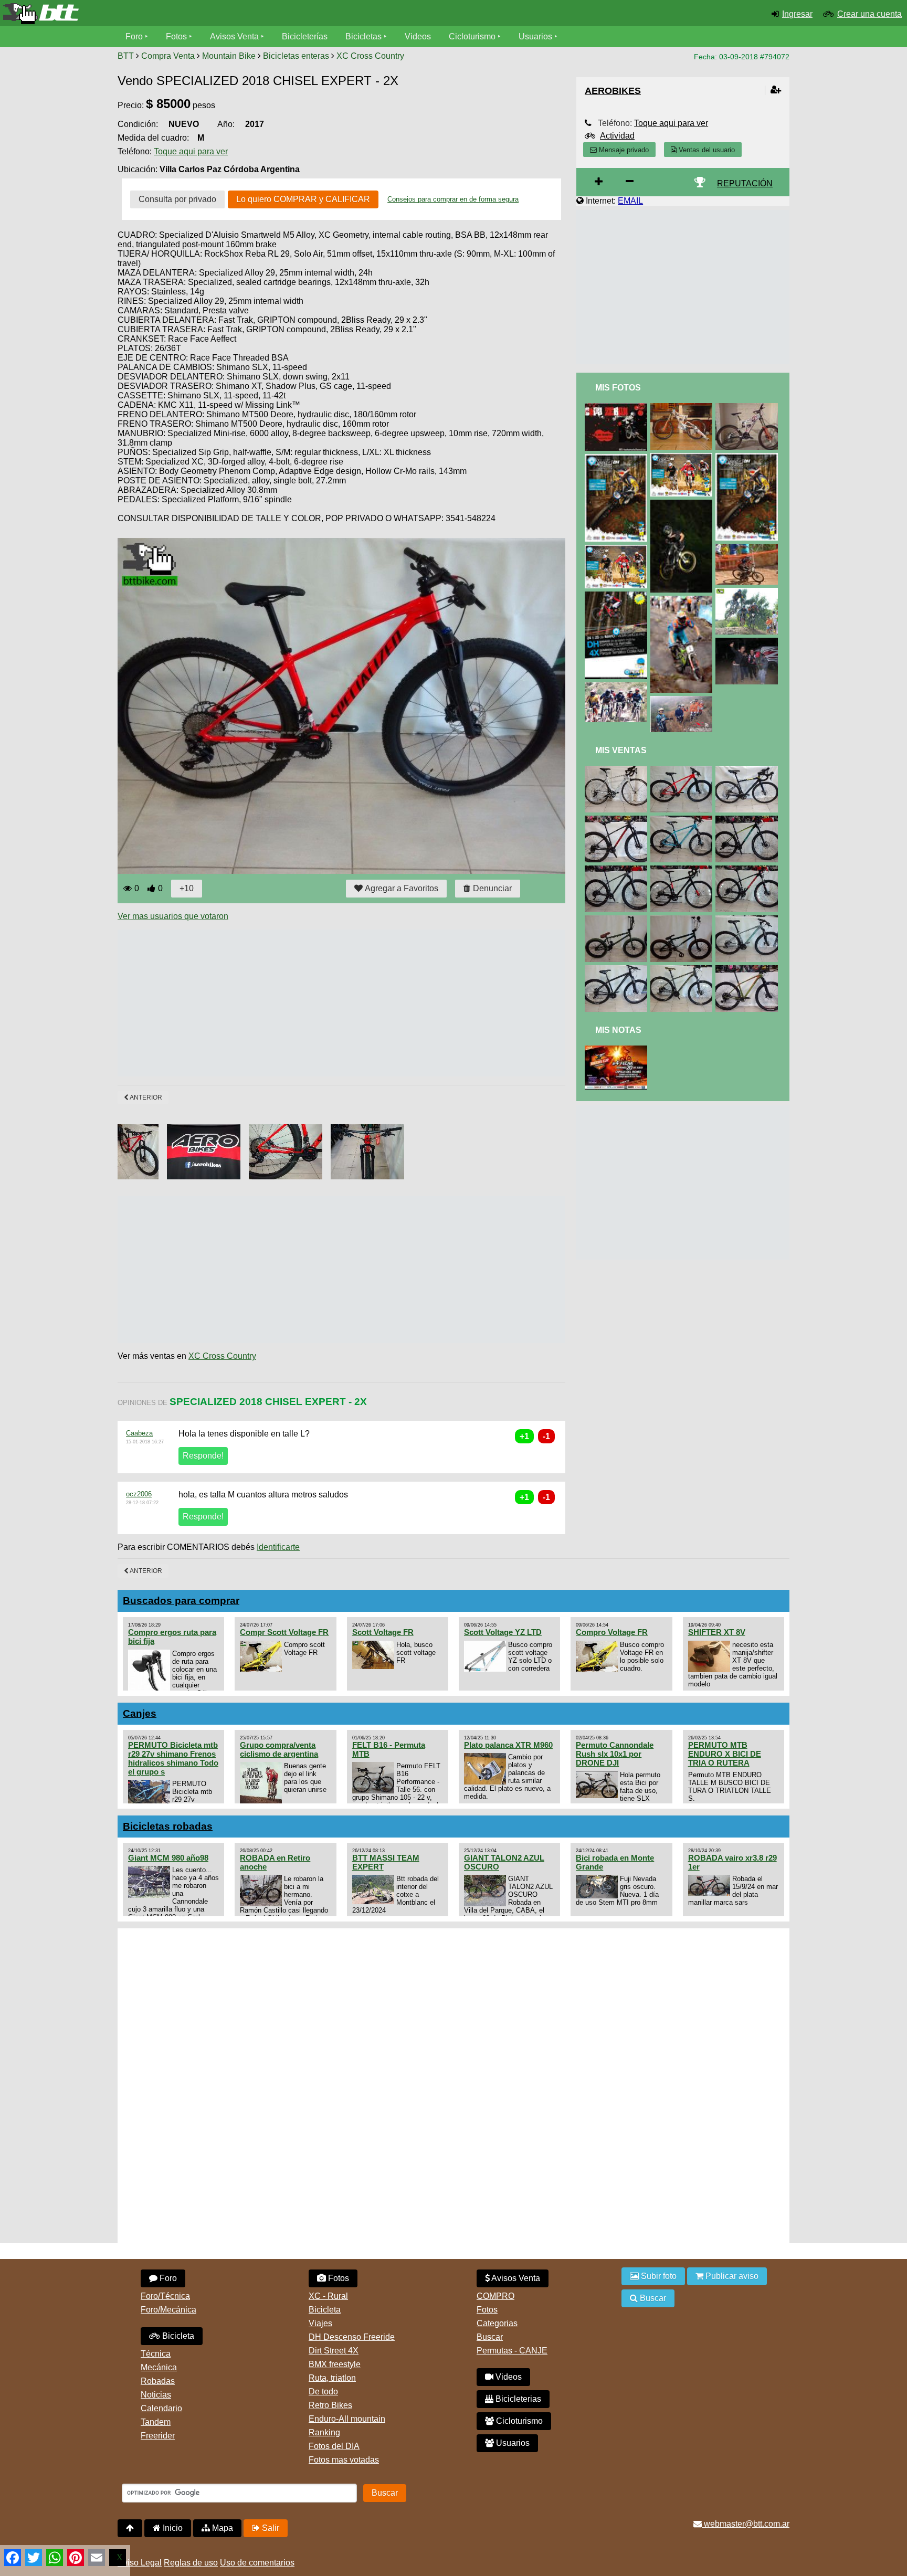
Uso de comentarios (257, 2563)
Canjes (140, 1713)
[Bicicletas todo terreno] (151, 14)
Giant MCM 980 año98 (168, 1858)
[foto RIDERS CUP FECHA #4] (618, 1050)
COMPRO (495, 2296)
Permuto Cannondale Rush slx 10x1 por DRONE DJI (615, 1754)
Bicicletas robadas (168, 1826)
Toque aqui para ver (191, 151)
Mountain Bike (229, 56)
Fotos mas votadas (344, 2460)
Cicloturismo (472, 36)
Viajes (320, 2323)
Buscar (490, 2337)
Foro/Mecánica (168, 2310)
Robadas (158, 2381)
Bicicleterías (305, 36)
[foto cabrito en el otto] (683, 504)
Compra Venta (168, 56)
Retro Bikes (330, 2405)
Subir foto (658, 2276)
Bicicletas (365, 36)
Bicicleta (177, 2336)
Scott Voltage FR (383, 1632)
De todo (323, 2392)
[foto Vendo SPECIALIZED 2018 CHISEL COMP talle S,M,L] (618, 870)
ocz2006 (139, 1494)
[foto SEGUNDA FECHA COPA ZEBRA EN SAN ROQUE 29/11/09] (618, 408)
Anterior (145, 1097)
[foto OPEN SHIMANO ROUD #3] (618, 596)
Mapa (222, 2528)
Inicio (172, 2528)
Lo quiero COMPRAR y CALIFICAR (303, 199)
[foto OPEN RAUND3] (618, 549)
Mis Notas (618, 1030)
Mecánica (159, 2367)
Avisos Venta (234, 36)
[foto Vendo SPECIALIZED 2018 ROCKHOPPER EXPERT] (748, 870)
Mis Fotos (618, 388)
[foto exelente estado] (683, 408)
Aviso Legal (140, 2563)
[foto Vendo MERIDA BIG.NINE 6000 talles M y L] (748, 970)
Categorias (497, 2323)
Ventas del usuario (706, 150)
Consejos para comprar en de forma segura (453, 199)
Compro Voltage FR (612, 1632)
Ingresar (797, 14)
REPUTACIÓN (745, 183)
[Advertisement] (309, 1003)
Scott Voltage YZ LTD (503, 1632)
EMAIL (630, 201)
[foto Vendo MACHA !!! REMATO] (748, 408)
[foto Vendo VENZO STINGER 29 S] (683, 820)
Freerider (158, 2436)
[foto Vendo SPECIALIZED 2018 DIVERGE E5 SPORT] (683, 870)
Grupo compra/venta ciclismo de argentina (279, 1749)
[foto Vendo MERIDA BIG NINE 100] (683, 970)
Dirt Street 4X (334, 2351)
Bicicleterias (517, 2399)
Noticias (156, 2395)
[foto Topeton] (748, 548)
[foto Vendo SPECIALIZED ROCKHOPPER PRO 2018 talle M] (748, 820)
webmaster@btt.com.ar (746, 2524)
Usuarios (535, 36)
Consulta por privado (177, 199)
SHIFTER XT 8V (717, 1632)
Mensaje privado (623, 150)
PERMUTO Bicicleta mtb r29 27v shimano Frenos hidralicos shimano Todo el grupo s (173, 1758)
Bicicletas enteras (296, 56)
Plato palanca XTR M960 (508, 1745)
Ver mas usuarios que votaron (173, 916)
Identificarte (278, 1547)
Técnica (156, 2354)
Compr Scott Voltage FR (284, 1632)
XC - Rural (328, 2296)
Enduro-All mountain (347, 2419)
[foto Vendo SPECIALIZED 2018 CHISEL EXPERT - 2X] (683, 770)
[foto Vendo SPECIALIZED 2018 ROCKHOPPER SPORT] (748, 920)
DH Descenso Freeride (352, 2337)
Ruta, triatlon (332, 2378)
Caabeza (139, 1433)
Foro (134, 36)
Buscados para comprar (181, 1601)
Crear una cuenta (869, 14)
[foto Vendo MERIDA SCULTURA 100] (618, 770)
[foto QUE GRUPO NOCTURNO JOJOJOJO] (748, 642)
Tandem (156, 2422)
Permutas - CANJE (512, 2351)
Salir (270, 2528)
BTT (126, 56)
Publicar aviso (731, 2276)
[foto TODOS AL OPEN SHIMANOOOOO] (683, 600)
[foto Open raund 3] (618, 458)
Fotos (176, 36)
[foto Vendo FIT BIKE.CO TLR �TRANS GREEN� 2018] (683, 920)
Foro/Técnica (165, 2296)
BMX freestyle (335, 2364)
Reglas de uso (191, 2563)
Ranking (324, 2432)
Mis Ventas (621, 750)
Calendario (161, 2408)
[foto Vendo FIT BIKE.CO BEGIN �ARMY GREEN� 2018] (618, 920)
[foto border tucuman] (748, 592)
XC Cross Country (370, 56)
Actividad (617, 136)
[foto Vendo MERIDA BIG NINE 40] (618, 970)
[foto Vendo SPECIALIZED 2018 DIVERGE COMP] (748, 770)
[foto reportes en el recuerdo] (618, 687)
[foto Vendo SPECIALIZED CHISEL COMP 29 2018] (618, 820)
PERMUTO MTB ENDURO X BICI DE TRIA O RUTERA (725, 1754)
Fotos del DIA (334, 2446)
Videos (418, 36)
